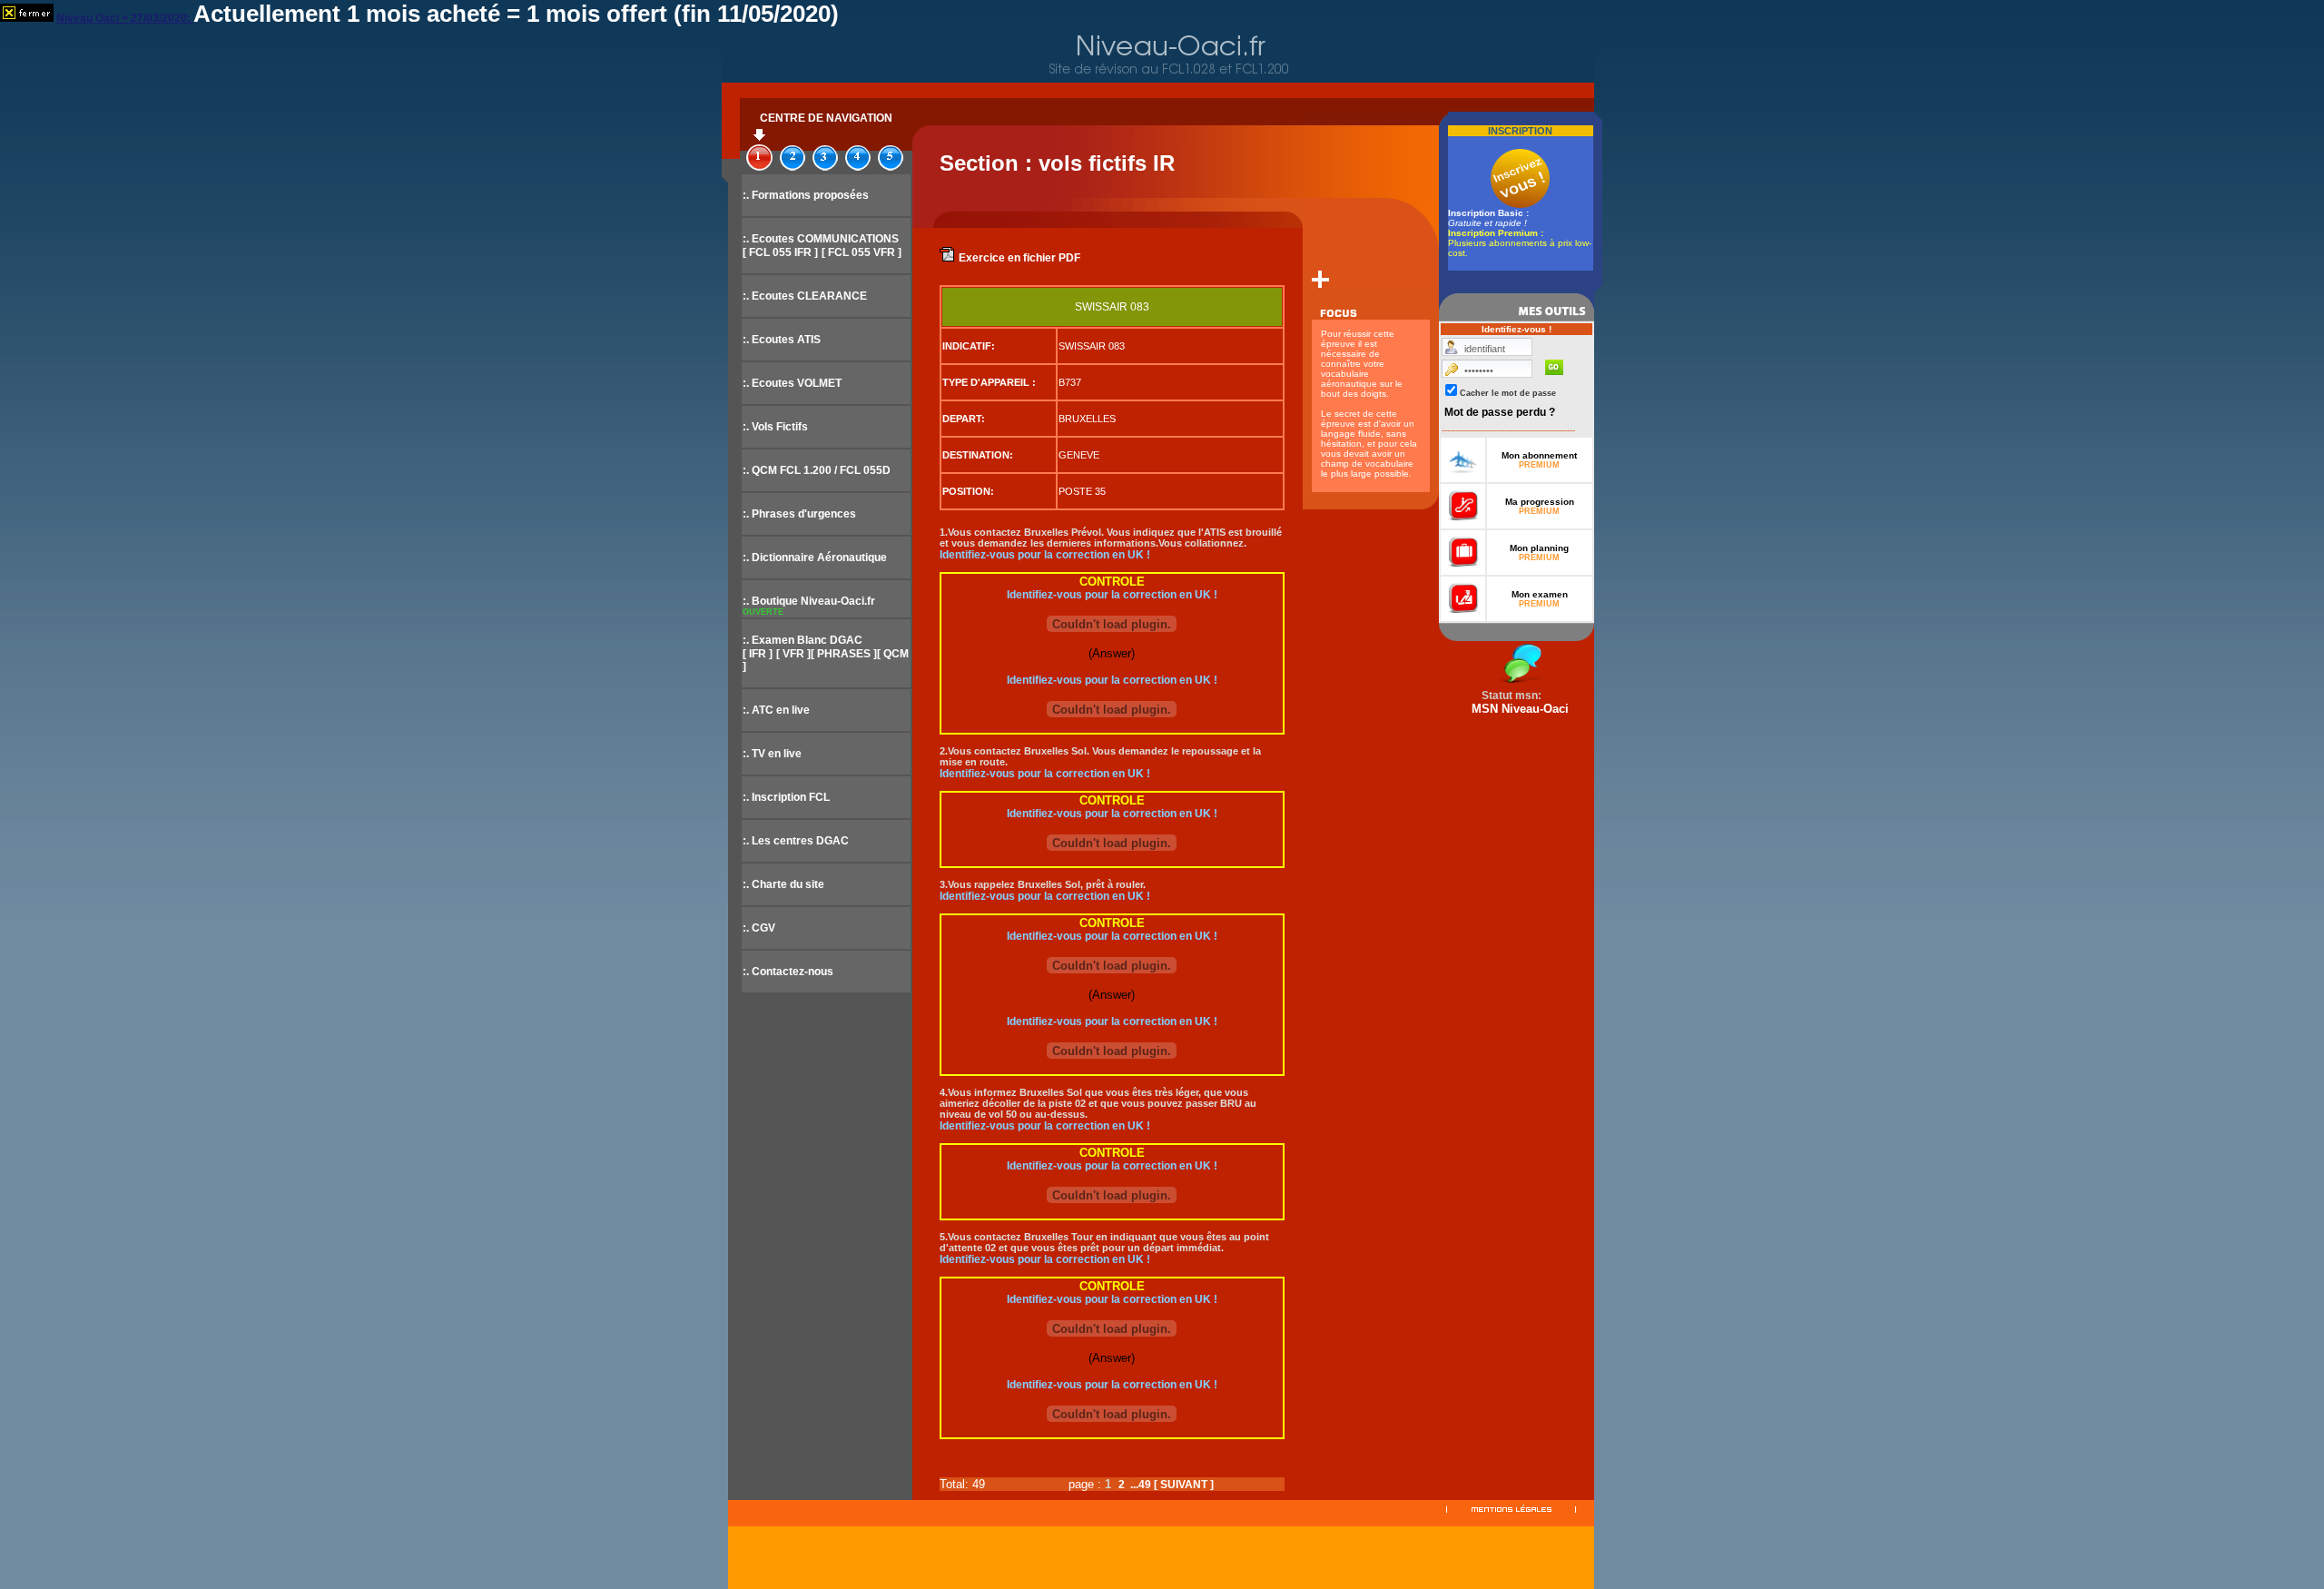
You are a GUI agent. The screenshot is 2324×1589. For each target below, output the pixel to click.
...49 (1141, 1485)
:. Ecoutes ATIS (782, 340)
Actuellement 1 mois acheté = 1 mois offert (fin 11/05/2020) (516, 14)
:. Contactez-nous (788, 972)
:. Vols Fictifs (775, 427)
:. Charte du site (783, 884)
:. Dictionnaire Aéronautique (815, 558)
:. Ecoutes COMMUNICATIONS (821, 239)
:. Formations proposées (806, 195)
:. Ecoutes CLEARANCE (805, 296)
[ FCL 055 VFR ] (862, 252)
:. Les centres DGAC (796, 841)
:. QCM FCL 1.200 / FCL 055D (817, 470)
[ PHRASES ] (844, 654)
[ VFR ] (793, 654)
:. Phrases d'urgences (799, 514)
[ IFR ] (758, 654)
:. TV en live (772, 754)
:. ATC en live (776, 710)
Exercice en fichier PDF (1019, 258)
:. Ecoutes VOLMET (792, 383)
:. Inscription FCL (786, 797)
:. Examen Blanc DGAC (803, 640)
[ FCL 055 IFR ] (780, 252)
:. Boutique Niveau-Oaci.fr (809, 601)
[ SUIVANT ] (1184, 1485)
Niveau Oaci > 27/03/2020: (125, 18)
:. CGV (759, 928)
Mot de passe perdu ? (1500, 412)
